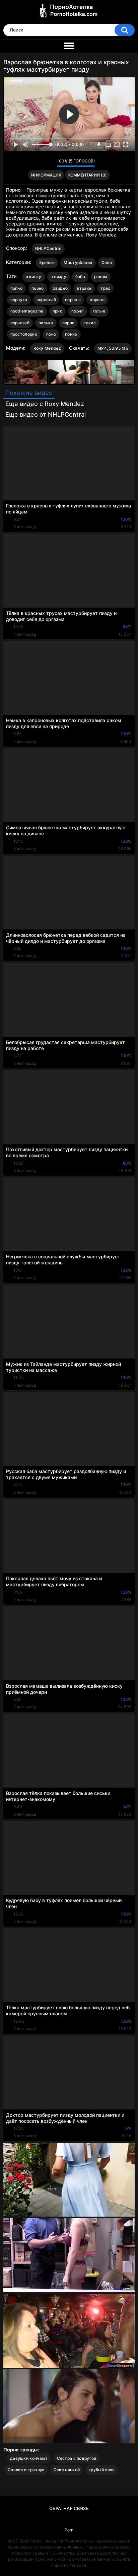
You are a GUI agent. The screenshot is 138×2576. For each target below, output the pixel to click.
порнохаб (46, 300)
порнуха (19, 300)
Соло (107, 262)
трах (105, 288)
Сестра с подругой (77, 2458)
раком (101, 276)
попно (17, 288)
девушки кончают (29, 2458)
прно (57, 311)
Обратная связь (69, 2508)
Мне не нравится (50, 163)
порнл (78, 311)
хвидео (60, 288)
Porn (69, 2530)
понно (71, 334)
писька (46, 323)
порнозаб (20, 323)
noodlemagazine (27, 311)
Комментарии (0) (87, 175)
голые (99, 311)
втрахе (84, 288)
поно (51, 334)
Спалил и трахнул (26, 2470)
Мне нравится (41, 163)
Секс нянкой (67, 2470)
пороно (97, 300)
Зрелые (47, 262)
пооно (38, 288)
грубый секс (102, 2470)
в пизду (58, 276)
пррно (68, 323)
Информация (46, 175)
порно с (73, 300)
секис (90, 323)
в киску (34, 276)
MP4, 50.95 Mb (113, 348)
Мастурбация (78, 262)
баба (80, 276)
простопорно (24, 334)
